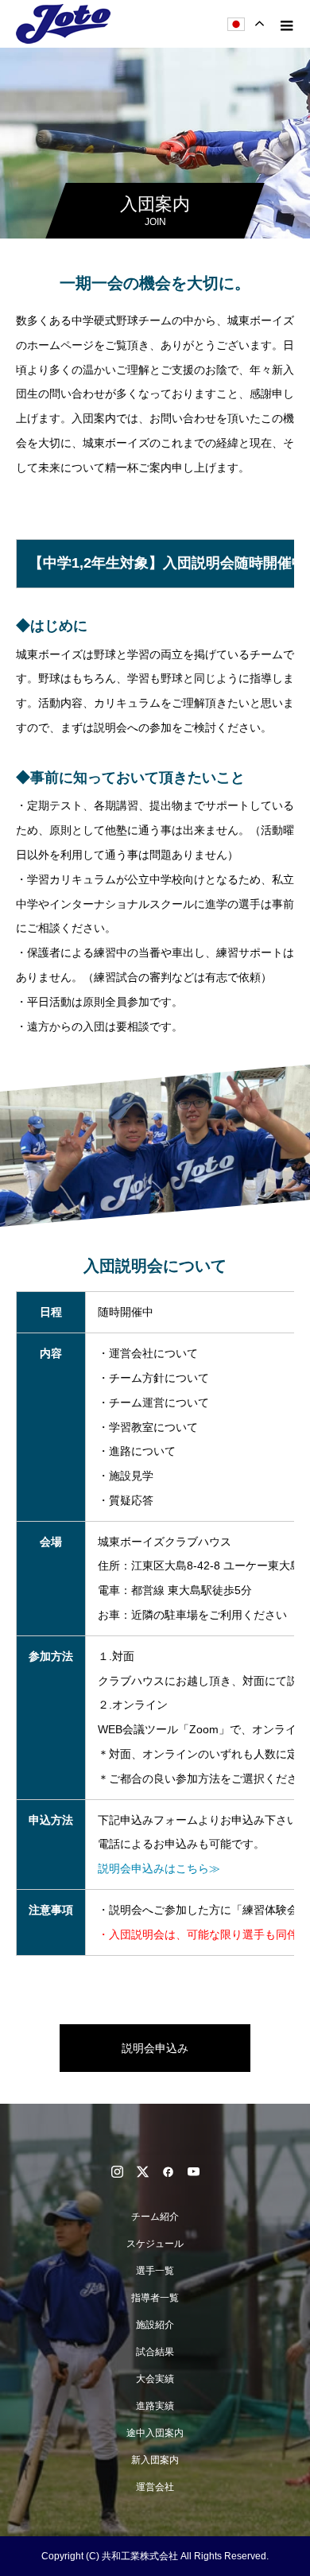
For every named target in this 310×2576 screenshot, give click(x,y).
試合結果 (155, 2352)
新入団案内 (155, 2460)
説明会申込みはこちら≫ (159, 1868)
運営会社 (155, 2487)
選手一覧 (155, 2271)
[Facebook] (168, 2171)
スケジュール (155, 2244)
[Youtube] (193, 2171)
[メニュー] (286, 24)
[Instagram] (117, 2171)
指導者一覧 (155, 2298)
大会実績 (155, 2379)
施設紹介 (155, 2325)
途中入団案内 (155, 2433)
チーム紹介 (155, 2217)
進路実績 (155, 2406)
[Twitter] (142, 2171)
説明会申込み (155, 2048)
